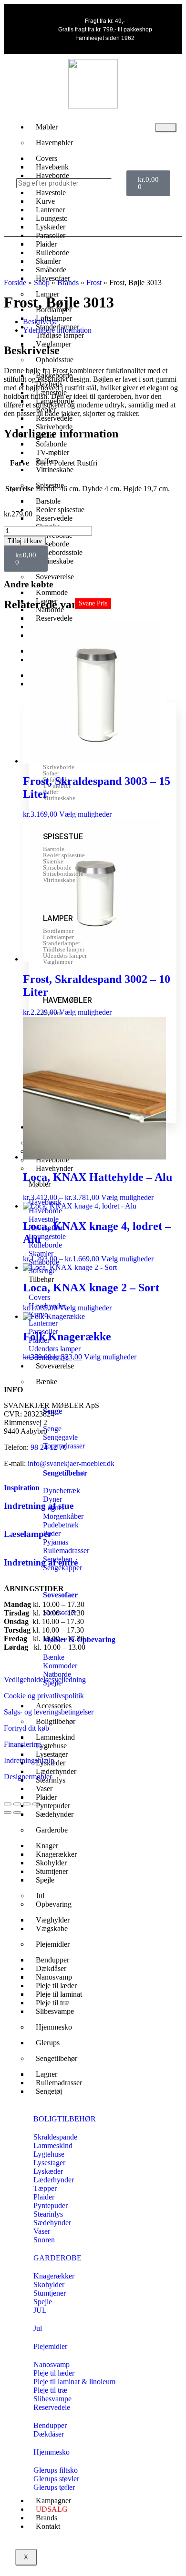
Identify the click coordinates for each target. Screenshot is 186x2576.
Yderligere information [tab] (57, 330)
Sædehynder (55, 1814)
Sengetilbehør (65, 1473)
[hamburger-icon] (166, 128)
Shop (42, 282)
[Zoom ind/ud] (8, 1804)
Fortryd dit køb (26, 1728)
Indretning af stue (39, 1506)
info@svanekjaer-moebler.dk (71, 1463)
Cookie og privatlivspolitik (44, 1696)
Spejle (45, 1880)
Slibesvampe (55, 2011)
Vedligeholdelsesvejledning (45, 1679)
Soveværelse (55, 577)
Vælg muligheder (85, 814)
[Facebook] (79, 218)
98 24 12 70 (49, 1447)
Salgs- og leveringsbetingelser (49, 1712)
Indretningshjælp (29, 1760)
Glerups (48, 2043)
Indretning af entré (41, 1562)
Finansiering (22, 1744)
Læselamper (28, 1534)
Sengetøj (49, 2091)
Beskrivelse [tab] (40, 322)
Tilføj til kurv (25, 541)
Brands (68, 282)
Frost (94, 282)
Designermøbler (28, 1777)
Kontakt (48, 2526)
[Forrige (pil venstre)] (8, 1813)
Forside (15, 282)
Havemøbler (54, 143)
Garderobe (52, 1830)
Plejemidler (53, 1944)
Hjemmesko (54, 2027)
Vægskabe (52, 1928)
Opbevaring (54, 1904)
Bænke (46, 1382)
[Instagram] (107, 218)
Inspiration (22, 1488)
